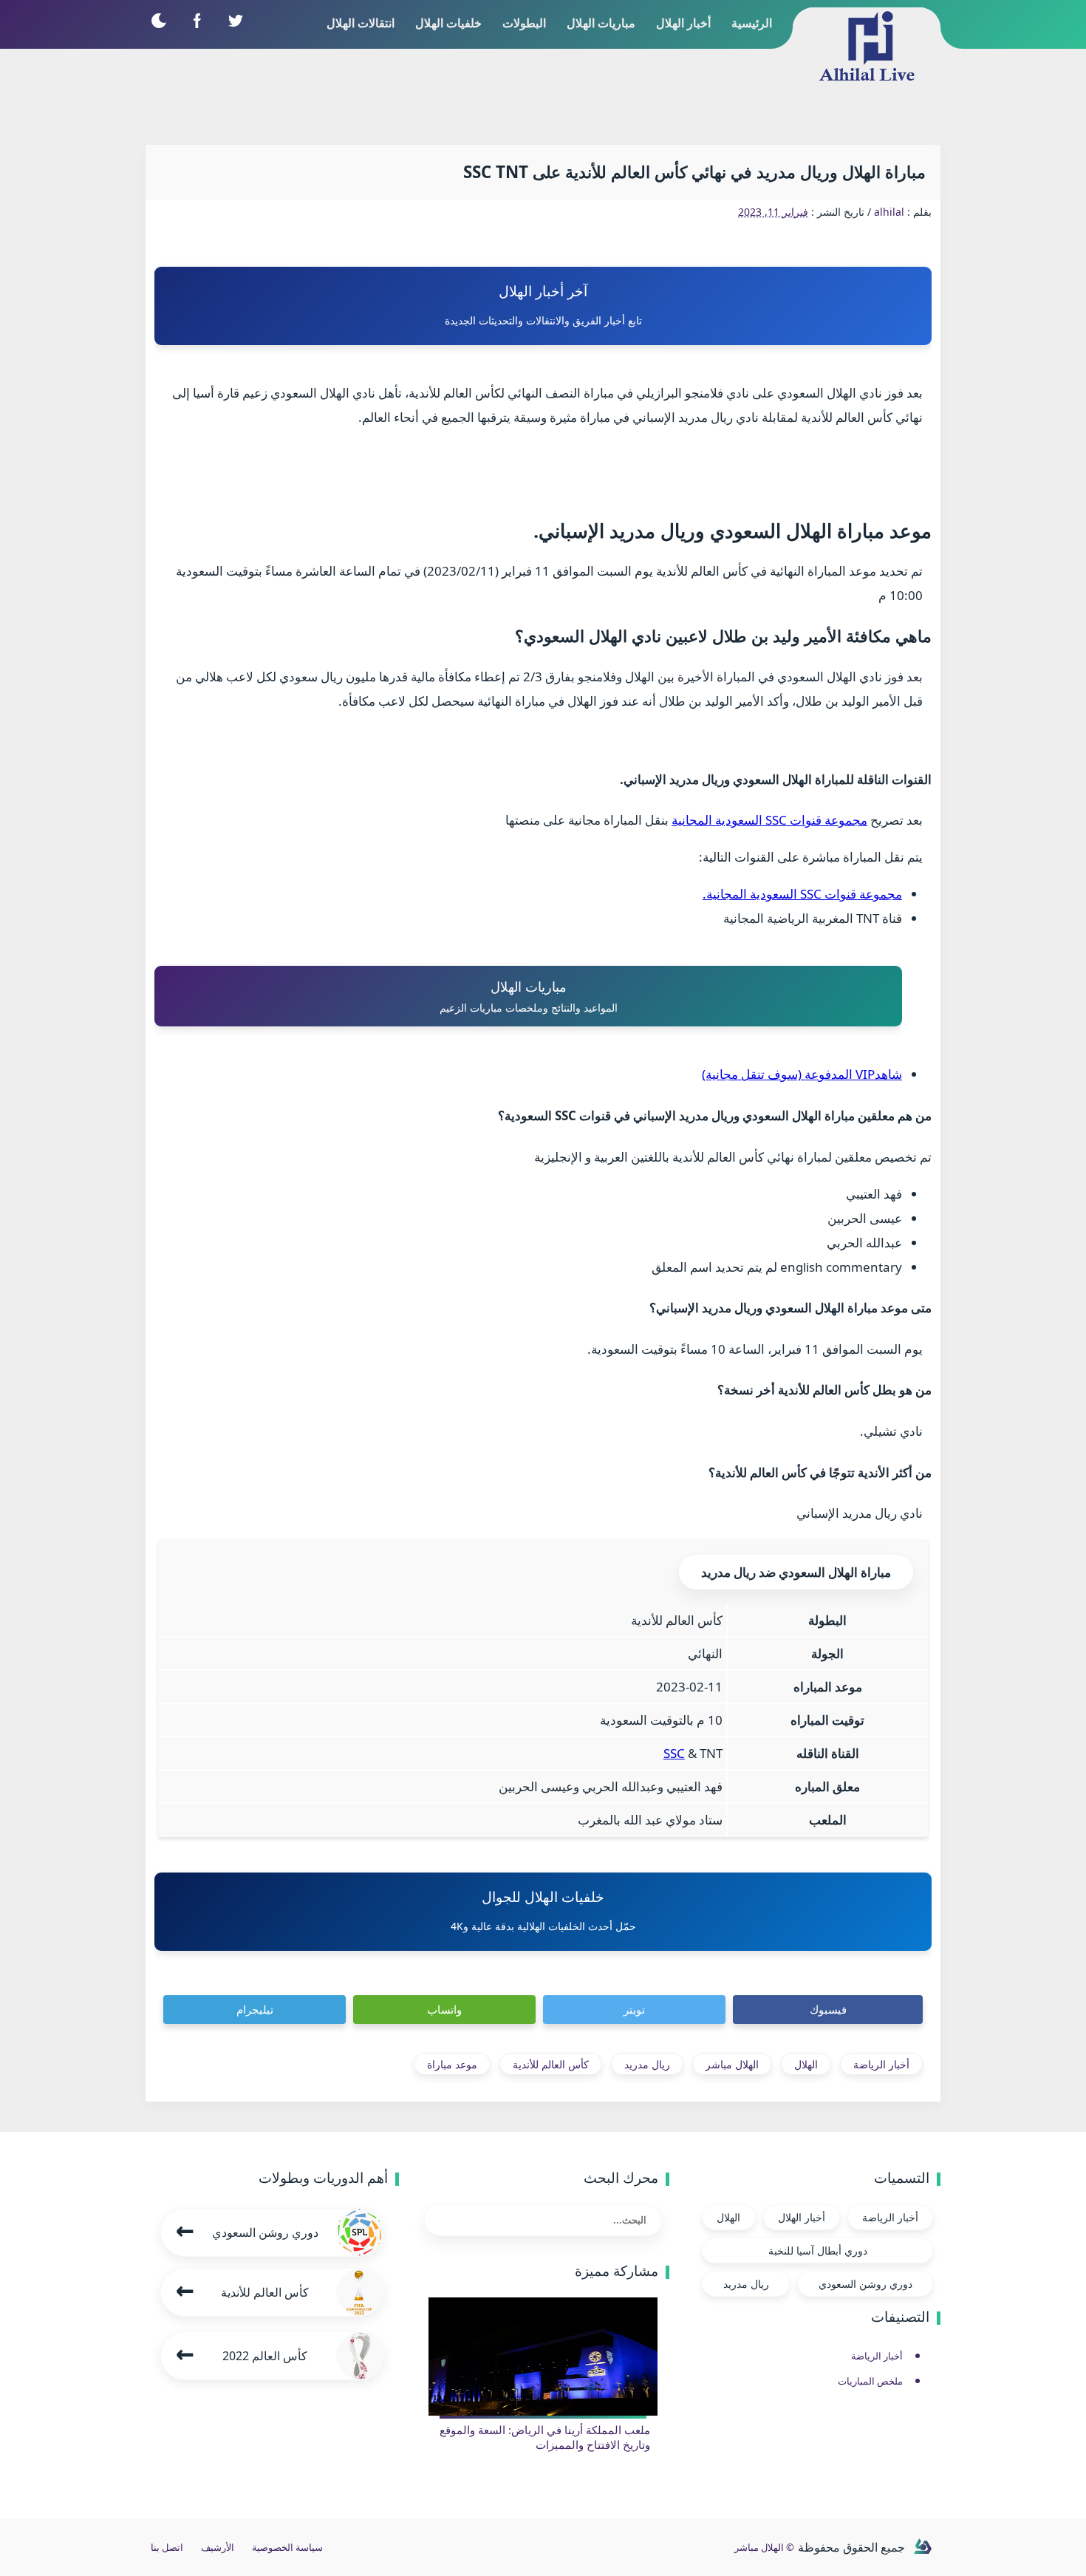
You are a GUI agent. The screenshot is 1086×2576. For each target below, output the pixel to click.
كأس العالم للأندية (551, 2064)
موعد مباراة (452, 2064)
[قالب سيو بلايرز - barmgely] (923, 2547)
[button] (158, 20)
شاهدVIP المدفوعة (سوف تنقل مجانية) (802, 1074)
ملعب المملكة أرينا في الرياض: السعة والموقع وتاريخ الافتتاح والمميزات (545, 2437)
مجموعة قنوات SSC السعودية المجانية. (802, 894)
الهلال (806, 2064)
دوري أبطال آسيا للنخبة (818, 2250)
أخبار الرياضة (881, 2064)
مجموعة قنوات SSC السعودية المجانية (769, 820)
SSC (674, 1753)
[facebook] (197, 20)
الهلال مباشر (732, 2064)
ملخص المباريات (870, 2381)
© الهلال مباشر (764, 2547)
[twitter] (235, 20)
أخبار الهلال (802, 2217)
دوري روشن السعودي (865, 2284)
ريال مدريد (647, 2064)
